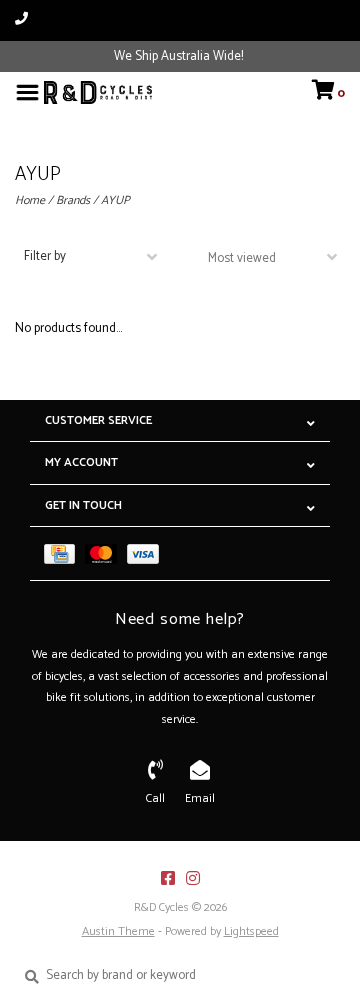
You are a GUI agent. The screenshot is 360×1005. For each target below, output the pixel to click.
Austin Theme (118, 931)
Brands (73, 200)
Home (30, 200)
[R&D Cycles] (98, 92)
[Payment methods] (64, 553)
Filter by (45, 256)
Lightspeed (251, 931)
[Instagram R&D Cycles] (193, 878)
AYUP (115, 200)
